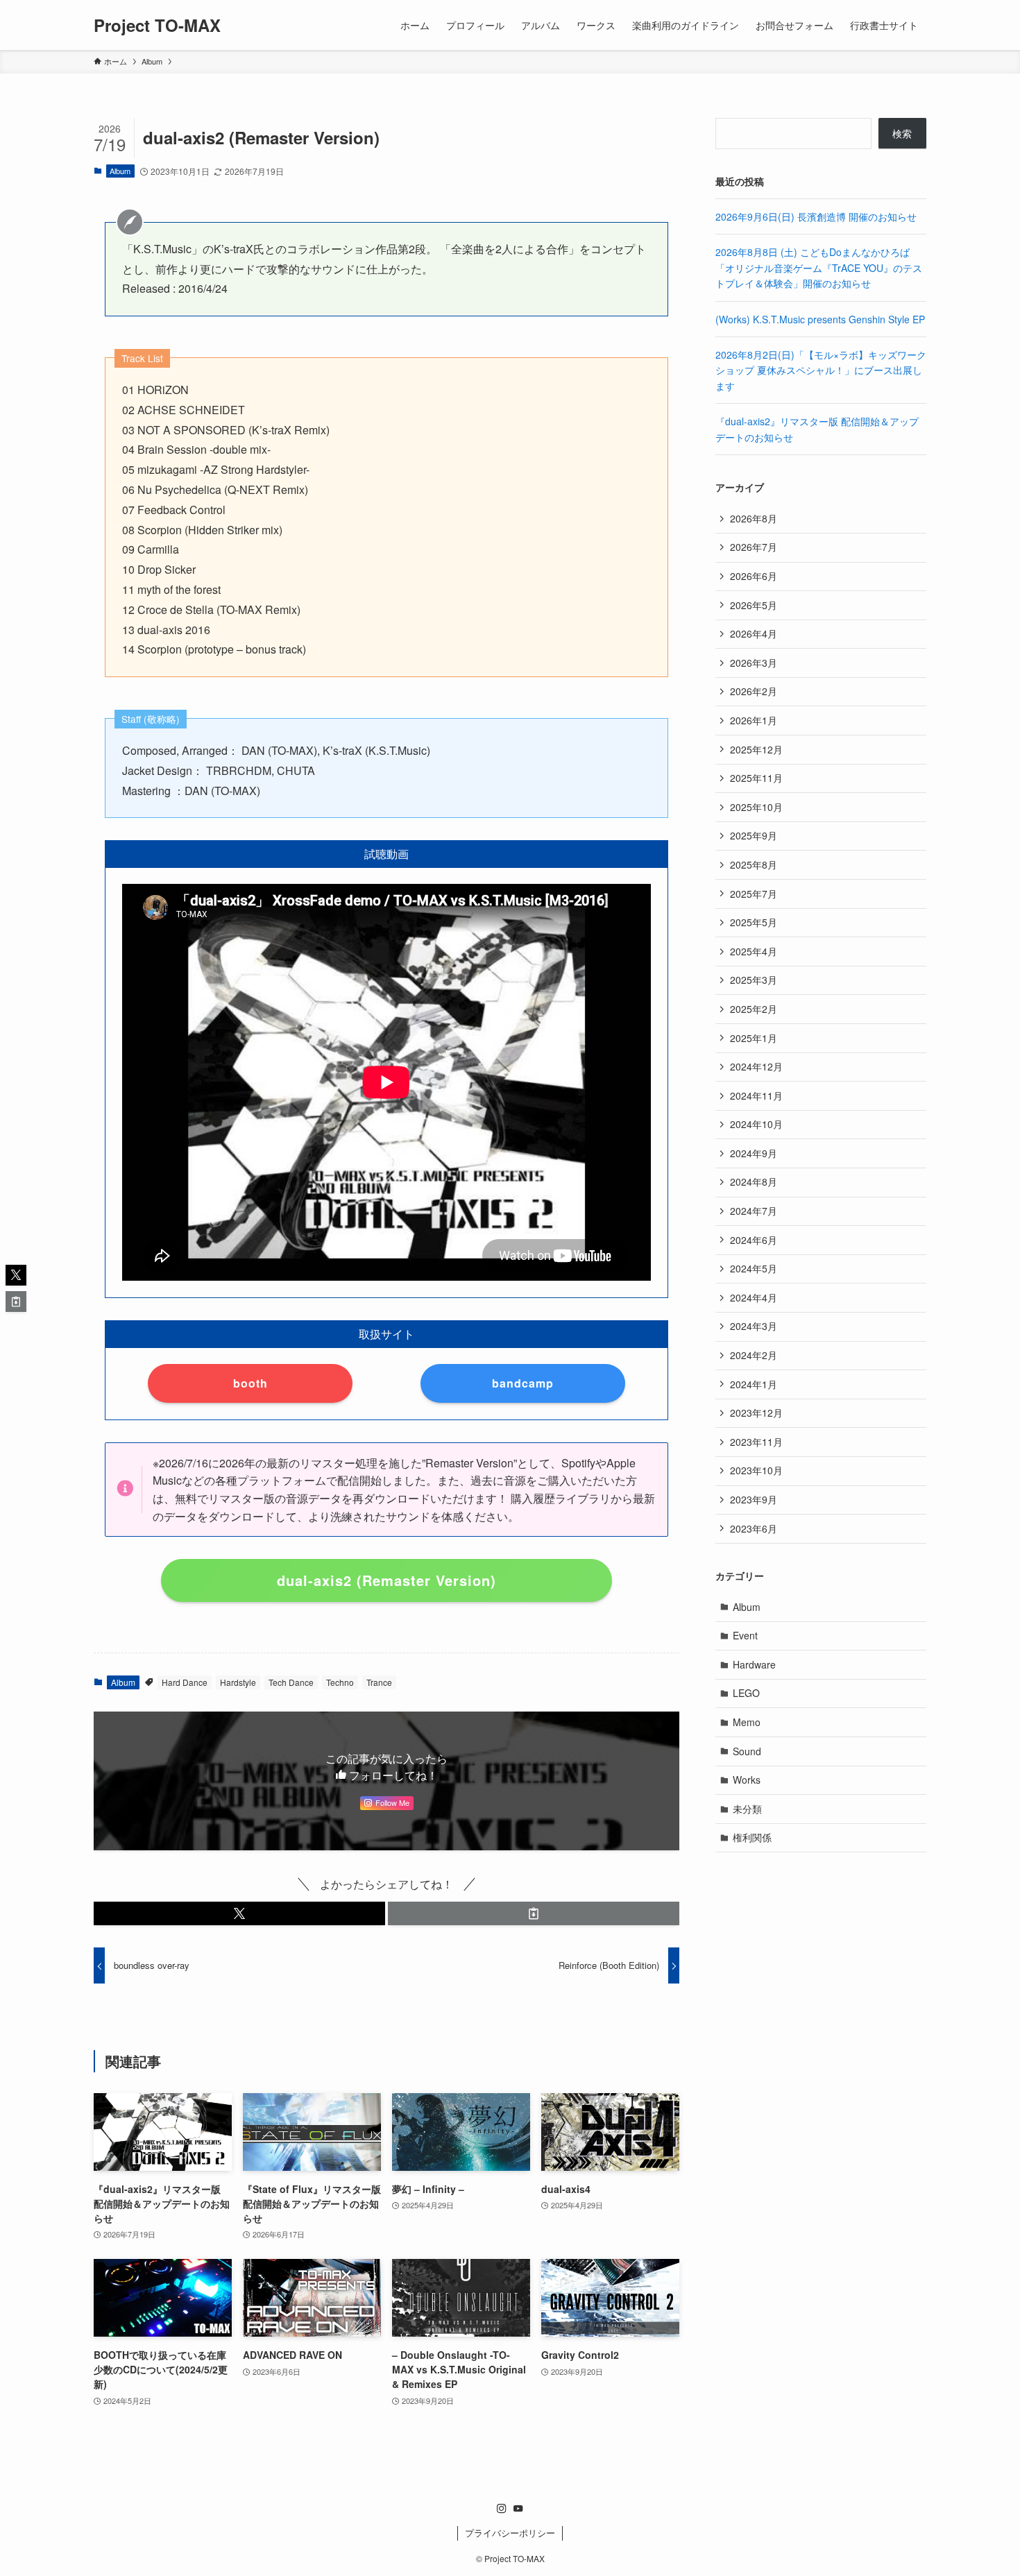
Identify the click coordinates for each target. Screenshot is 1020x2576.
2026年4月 (754, 633)
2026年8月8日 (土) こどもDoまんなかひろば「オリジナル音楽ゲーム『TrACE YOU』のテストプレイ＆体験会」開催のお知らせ (819, 267)
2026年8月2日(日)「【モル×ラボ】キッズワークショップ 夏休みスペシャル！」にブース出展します (821, 370)
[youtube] (518, 2509)
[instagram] (502, 2509)
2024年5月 (754, 1268)
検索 (902, 133)
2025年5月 (754, 922)
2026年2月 (754, 691)
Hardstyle (238, 1682)
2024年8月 (754, 1182)
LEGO (746, 1693)
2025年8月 (754, 864)
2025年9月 (754, 835)
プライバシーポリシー (510, 2533)
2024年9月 (754, 1153)
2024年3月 (754, 1326)
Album (120, 171)
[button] (239, 1913)
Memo (747, 1722)
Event (745, 1635)
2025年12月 (756, 749)
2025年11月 (756, 778)
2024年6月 (754, 1240)
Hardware (754, 1664)
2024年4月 (754, 1297)
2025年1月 (754, 1038)
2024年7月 (754, 1211)
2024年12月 (756, 1066)
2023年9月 (754, 1499)
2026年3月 (754, 663)
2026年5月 (754, 605)
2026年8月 (754, 518)
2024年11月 (756, 1095)
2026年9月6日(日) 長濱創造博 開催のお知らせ (816, 216)
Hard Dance (185, 1682)
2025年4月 (754, 951)
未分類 (747, 1809)
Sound (747, 1751)
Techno (340, 1682)
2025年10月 (756, 807)
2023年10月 (756, 1470)
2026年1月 (754, 720)
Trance (379, 1682)
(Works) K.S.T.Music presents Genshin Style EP (820, 319)
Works (747, 1780)
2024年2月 (754, 1355)
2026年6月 (754, 576)
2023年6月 (754, 1528)
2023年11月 (756, 1442)
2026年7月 (754, 547)
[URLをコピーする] (534, 1913)
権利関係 (752, 1837)
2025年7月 (754, 894)
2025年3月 (754, 980)
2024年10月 (756, 1124)
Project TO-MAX (157, 25)
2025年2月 (754, 1009)
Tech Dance (291, 1682)
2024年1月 (754, 1384)
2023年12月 (756, 1413)
